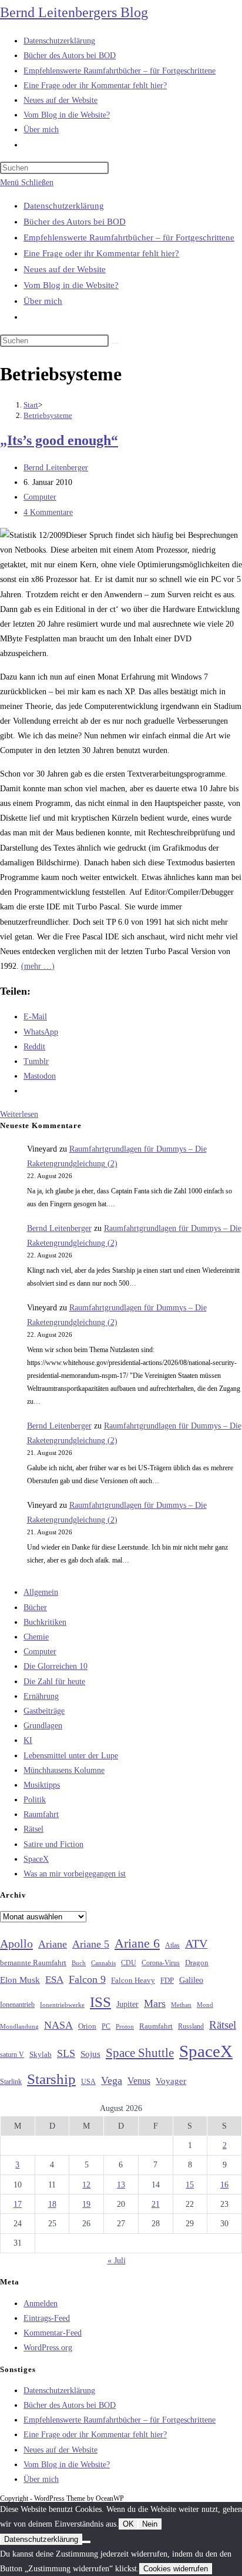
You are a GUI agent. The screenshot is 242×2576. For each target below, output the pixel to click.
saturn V (12, 2055)
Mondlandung (19, 2027)
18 (52, 2204)
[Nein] (86, 2542)
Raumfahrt (41, 1814)
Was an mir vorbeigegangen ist (75, 1874)
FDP (167, 1980)
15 (190, 2185)
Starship (51, 2079)
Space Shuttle (140, 2053)
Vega (112, 2080)
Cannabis (103, 1963)
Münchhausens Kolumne (64, 1770)
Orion (87, 2026)
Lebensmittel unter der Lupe (71, 1756)
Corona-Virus (161, 1963)
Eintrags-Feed (47, 2318)
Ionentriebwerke (62, 2005)
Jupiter (127, 2004)
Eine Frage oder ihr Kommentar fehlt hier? (101, 253)
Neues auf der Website (65, 269)
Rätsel (33, 1829)
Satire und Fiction (53, 1844)
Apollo (16, 1943)
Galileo (191, 1980)
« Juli (117, 2261)
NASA (58, 2025)
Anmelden (41, 2304)
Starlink (11, 2082)
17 (18, 2204)
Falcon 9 (87, 1979)
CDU (129, 1963)
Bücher (35, 1608)
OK (128, 2524)
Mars (155, 2003)
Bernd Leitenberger (56, 468)
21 (156, 2204)
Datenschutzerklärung (64, 206)
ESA (54, 1980)
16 (224, 2185)
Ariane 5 (91, 1944)
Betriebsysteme (48, 415)
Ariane (53, 1944)
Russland (191, 2026)
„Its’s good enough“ (59, 440)
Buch (79, 1963)
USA (88, 2082)
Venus (139, 2081)
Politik (35, 1800)
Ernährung (41, 1696)
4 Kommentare (48, 512)
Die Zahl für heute (54, 1682)
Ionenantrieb (17, 2005)
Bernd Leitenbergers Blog (74, 12)
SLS (66, 2053)
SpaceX (36, 1859)
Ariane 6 (137, 1943)
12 (86, 2185)
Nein (150, 2524)
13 (121, 2185)
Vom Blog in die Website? (71, 285)
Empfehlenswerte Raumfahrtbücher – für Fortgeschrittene (129, 237)
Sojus (90, 2054)
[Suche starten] (115, 343)
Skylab (41, 2055)
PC (106, 2027)
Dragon (197, 1963)
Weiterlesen (19, 1114)
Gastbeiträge (44, 1711)
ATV (196, 1943)
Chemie (36, 1637)
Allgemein (41, 1592)
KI (28, 1740)
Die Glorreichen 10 (56, 1666)
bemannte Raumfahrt (33, 1963)
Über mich (43, 301)
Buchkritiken (45, 1622)
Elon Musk (20, 1980)
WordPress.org (48, 2348)
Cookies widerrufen (176, 2569)
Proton (125, 2027)
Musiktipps (42, 1785)
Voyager (171, 2081)
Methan (181, 2005)
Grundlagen (43, 1726)
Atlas (172, 1946)
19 (86, 2204)
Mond (205, 2005)
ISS (100, 2002)
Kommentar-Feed (53, 2333)
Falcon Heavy (133, 1980)
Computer (40, 497)
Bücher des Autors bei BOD (75, 222)
